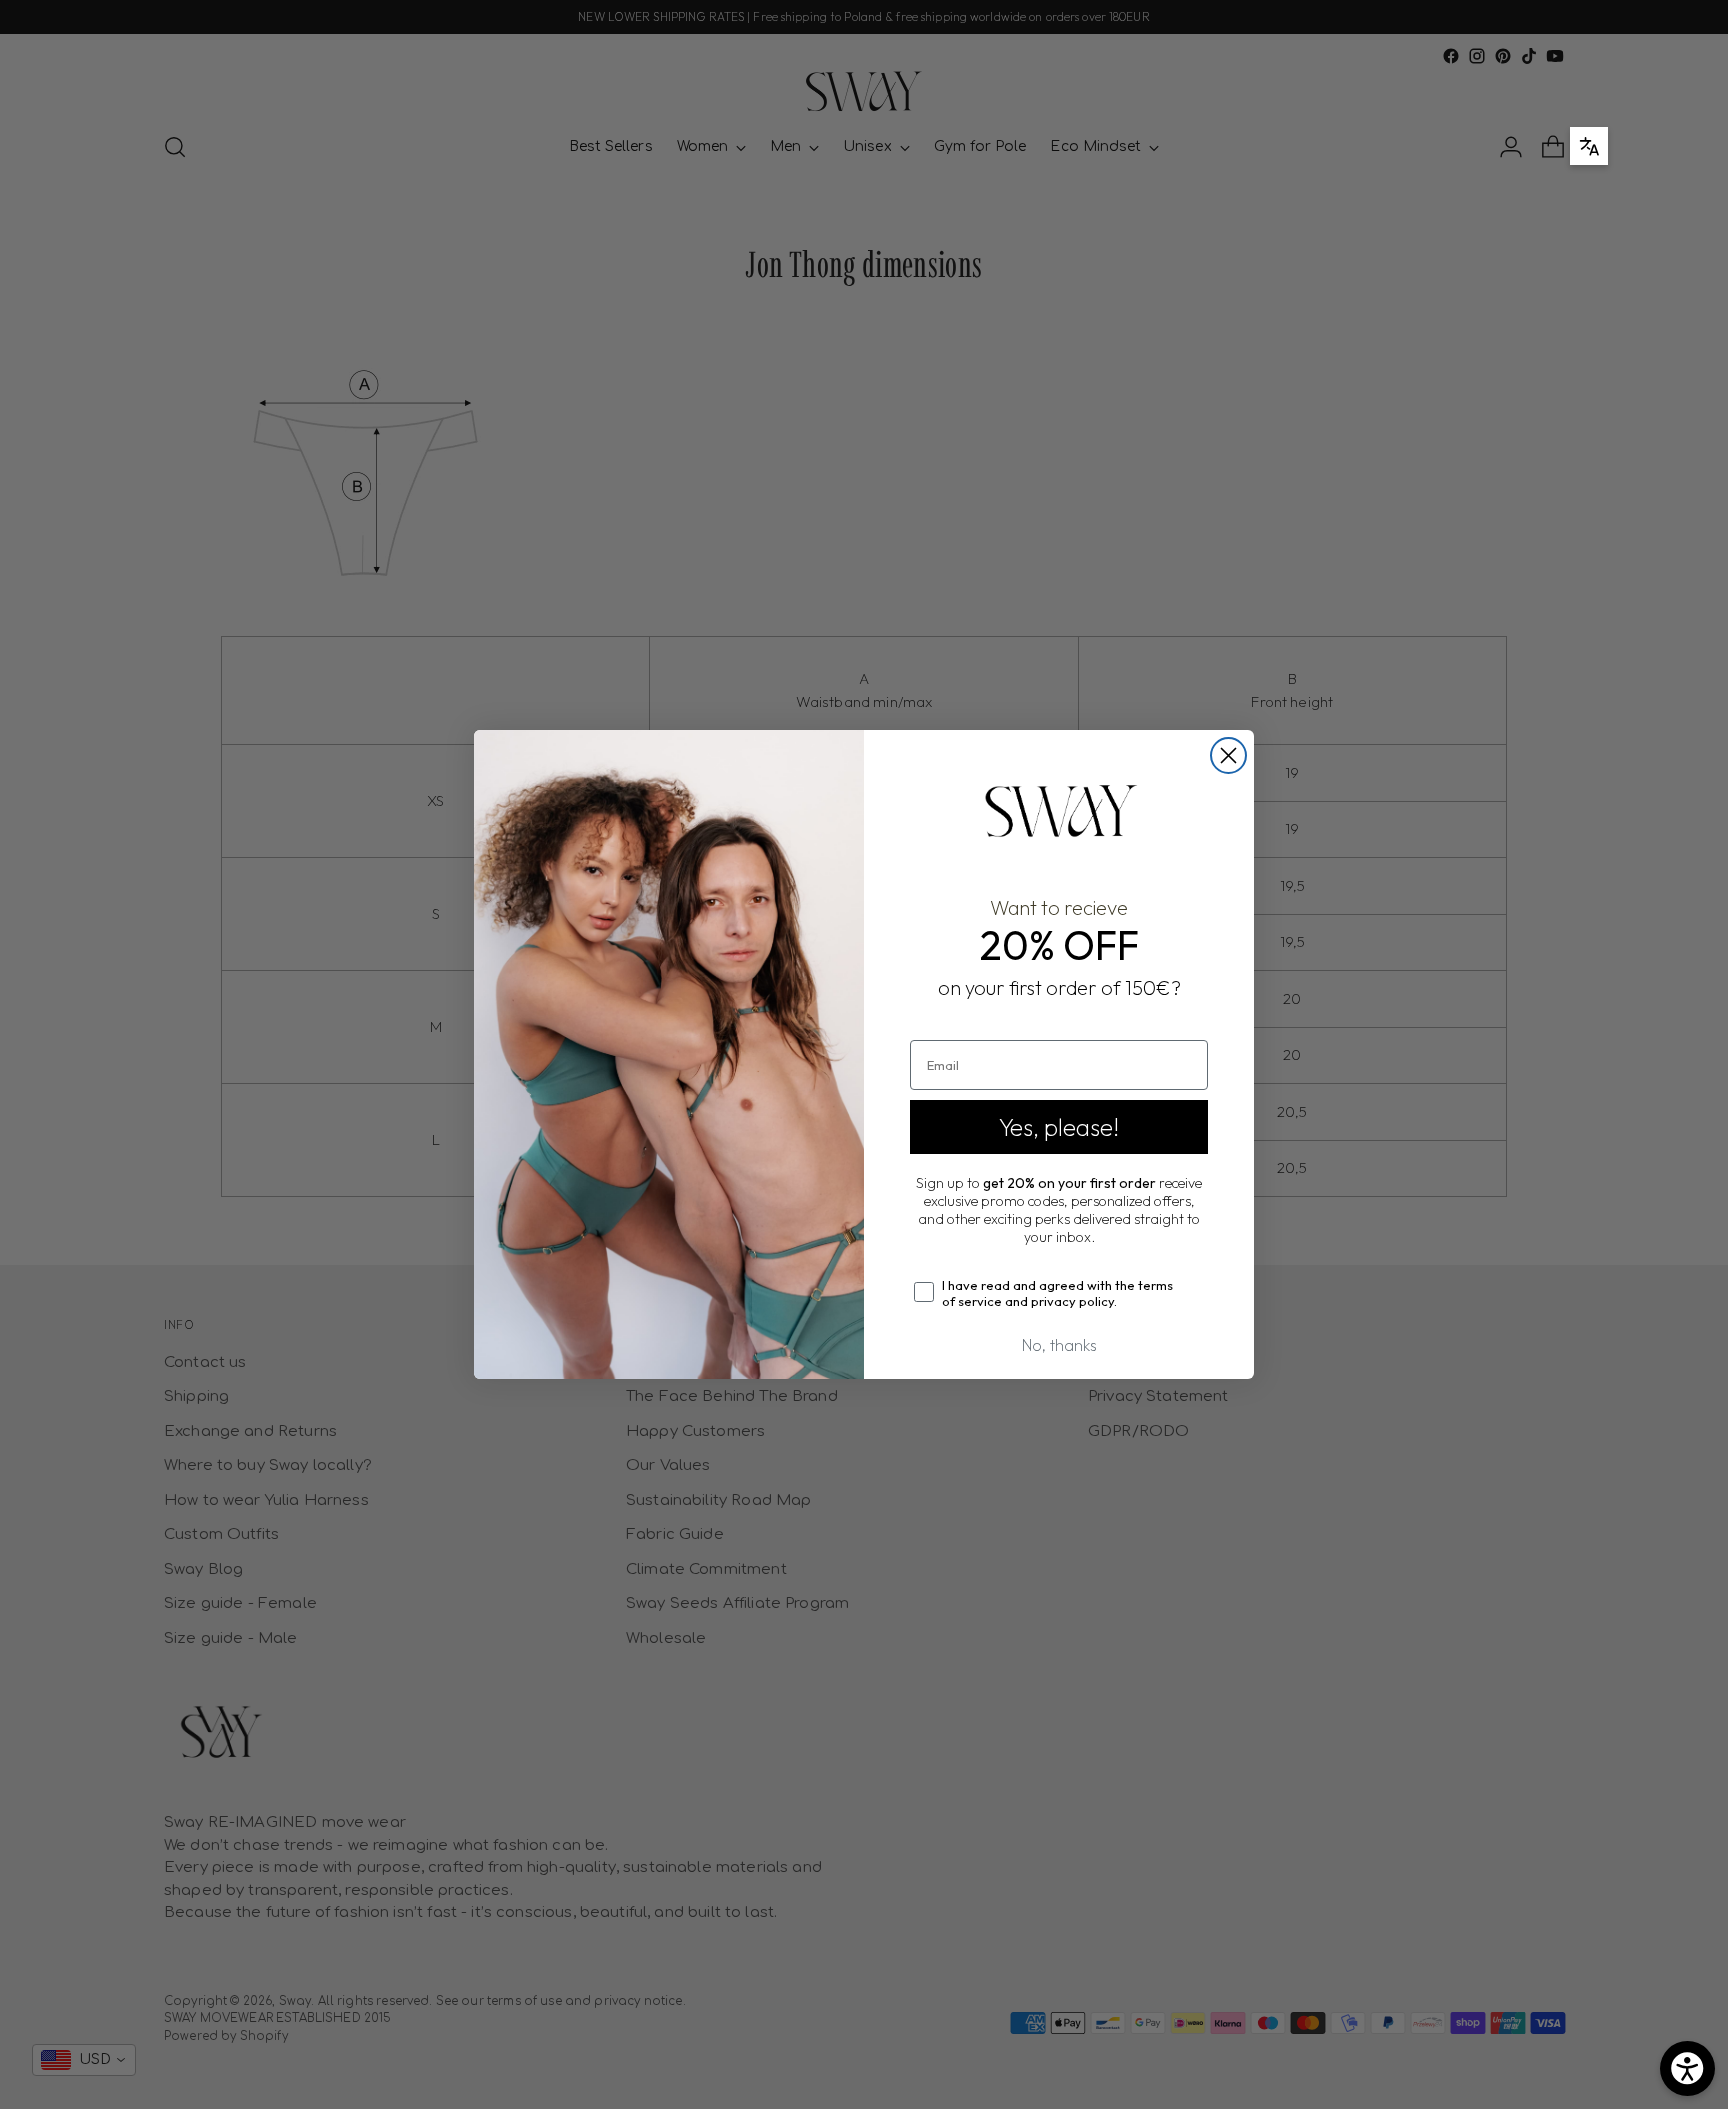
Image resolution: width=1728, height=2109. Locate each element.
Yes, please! (1059, 1127)
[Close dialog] (1228, 755)
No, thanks (1059, 1345)
